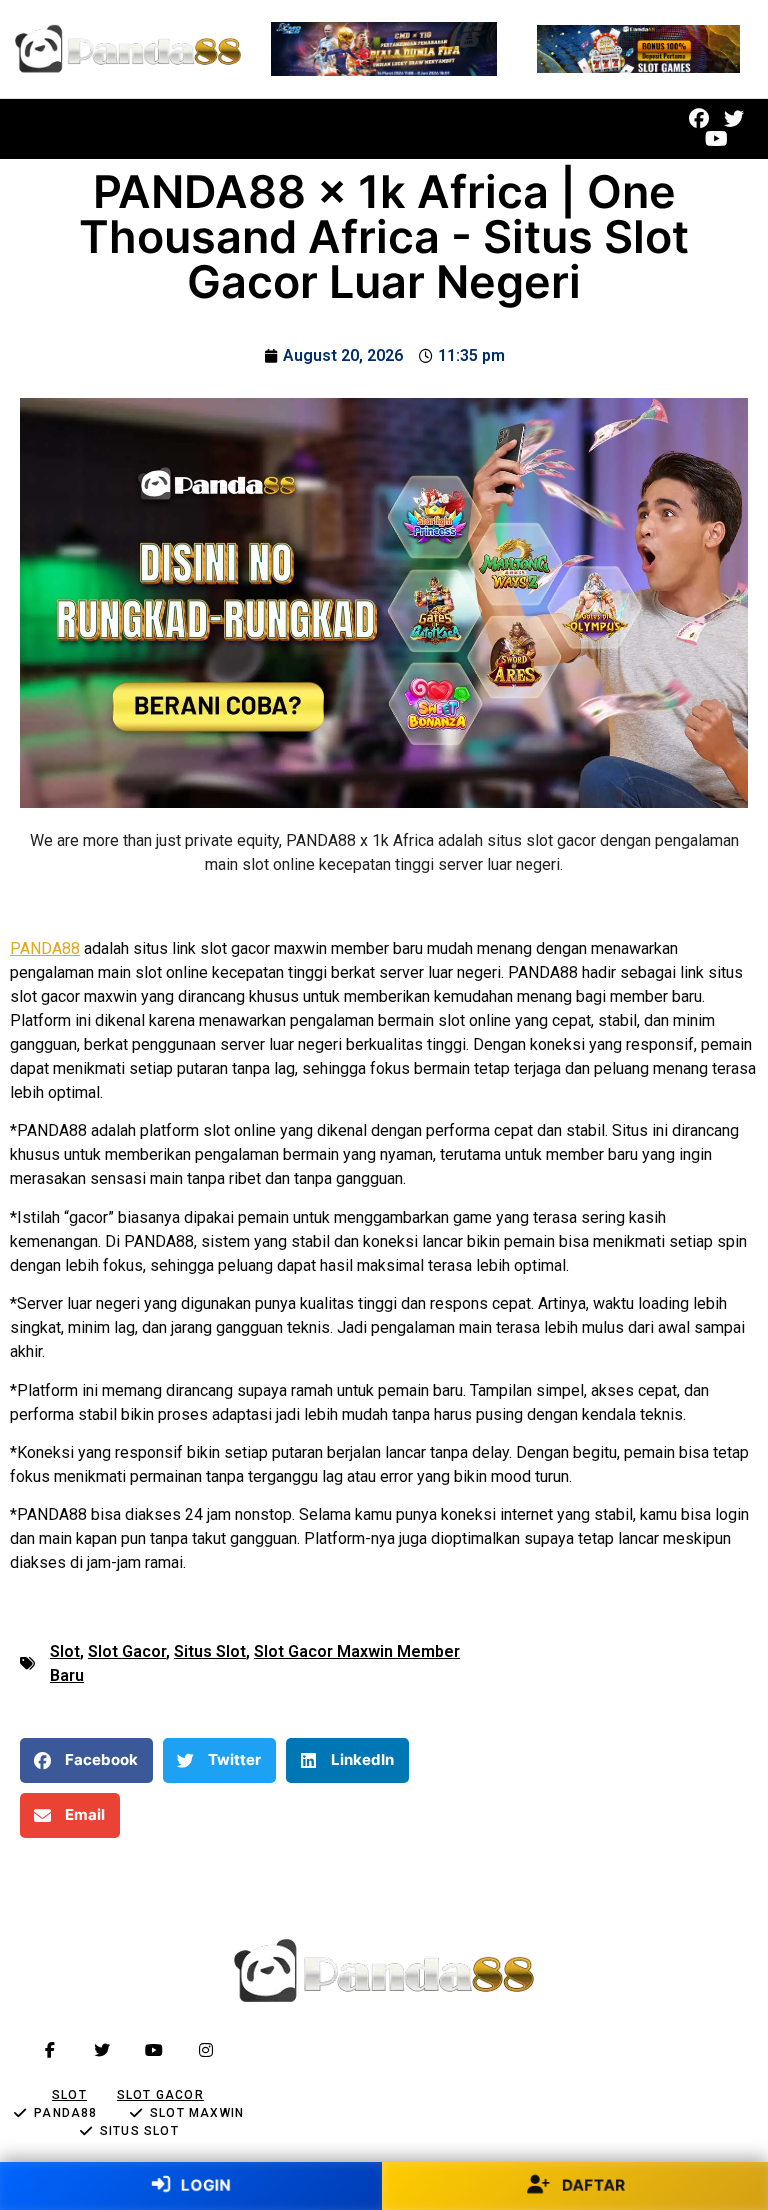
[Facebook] (699, 119)
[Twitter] (734, 119)
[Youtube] (716, 139)
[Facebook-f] (50, 2050)
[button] (308, 129)
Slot (65, 1651)
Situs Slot (210, 1651)
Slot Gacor (127, 1651)
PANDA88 (45, 948)
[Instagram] (206, 2050)
